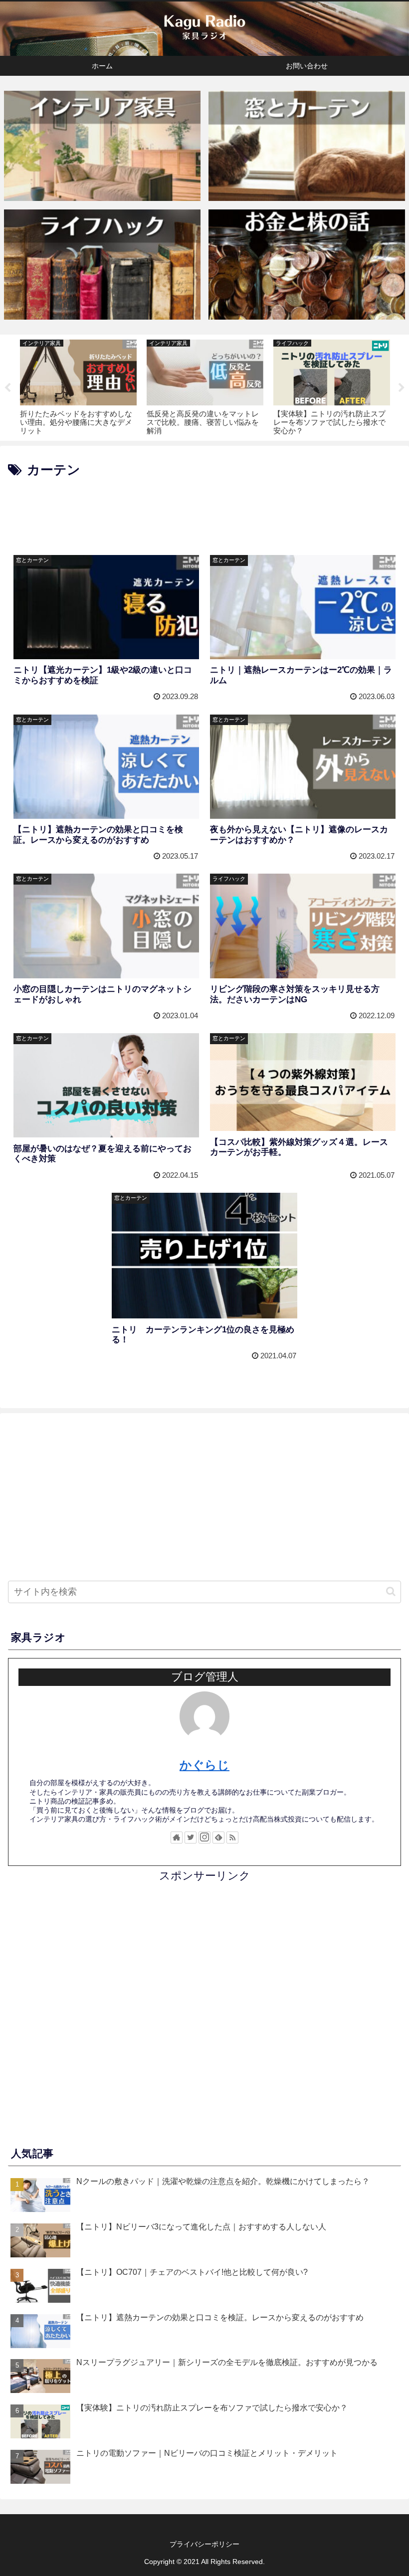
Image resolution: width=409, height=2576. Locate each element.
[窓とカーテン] (307, 146)
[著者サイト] (177, 1838)
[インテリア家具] (102, 146)
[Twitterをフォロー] (191, 1838)
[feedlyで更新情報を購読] (218, 1838)
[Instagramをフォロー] (204, 1838)
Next (402, 388)
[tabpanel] (78, 386)
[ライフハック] (102, 265)
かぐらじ (204, 1765)
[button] (391, 1591)
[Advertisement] (204, 509)
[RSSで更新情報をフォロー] (232, 1838)
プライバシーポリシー (204, 2544)
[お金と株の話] (307, 265)
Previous (7, 388)
